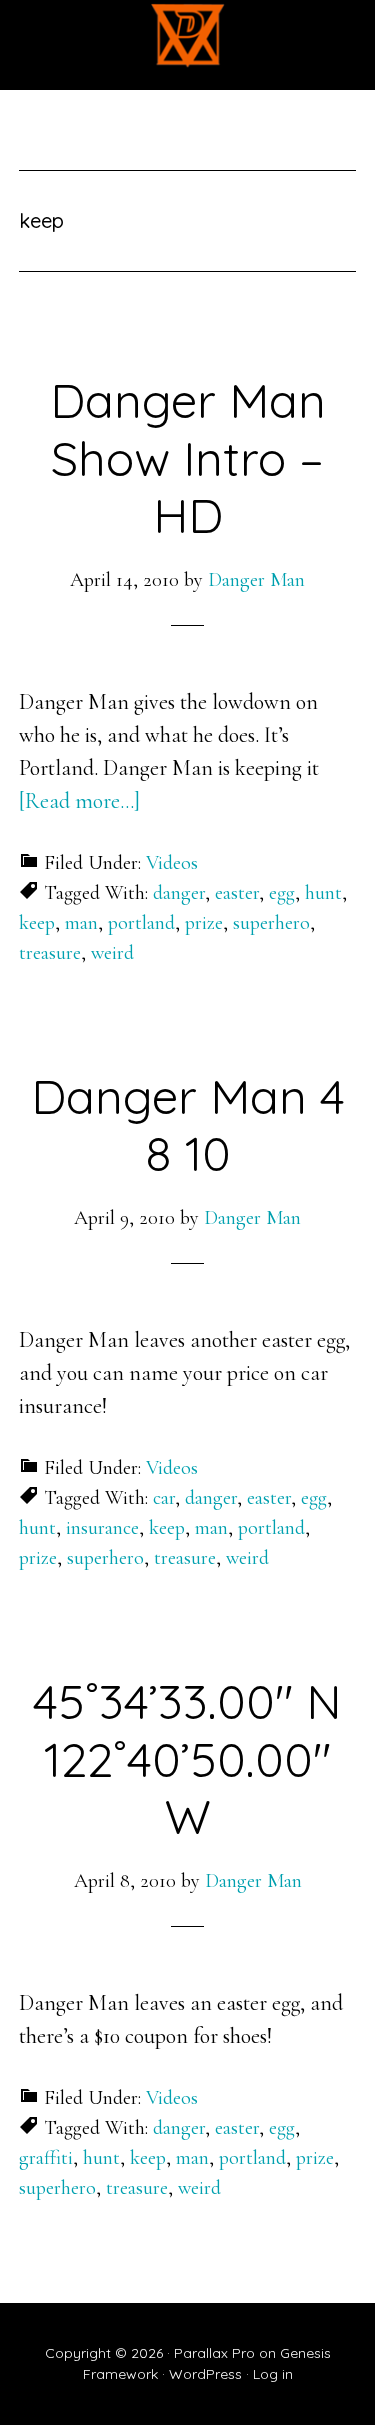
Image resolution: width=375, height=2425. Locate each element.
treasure (50, 953)
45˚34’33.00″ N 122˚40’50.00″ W (187, 1758)
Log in (273, 2374)
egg (282, 893)
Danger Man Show (188, 35)
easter (237, 893)
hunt (323, 893)
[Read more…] (79, 801)
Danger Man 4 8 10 (188, 1125)
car (164, 1498)
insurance (102, 1528)
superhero (271, 923)
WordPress (205, 2374)
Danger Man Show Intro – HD (188, 457)
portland (141, 923)
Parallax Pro (214, 2353)
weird (112, 953)
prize (204, 923)
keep (37, 923)
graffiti (46, 2158)
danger (179, 893)
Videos (172, 863)
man (81, 923)
